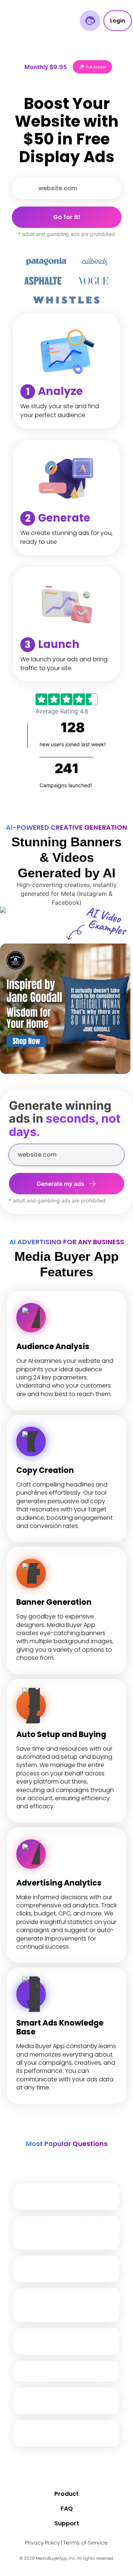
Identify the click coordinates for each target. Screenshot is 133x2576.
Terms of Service (86, 2543)
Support (67, 2523)
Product (66, 2494)
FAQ (67, 2509)
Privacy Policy (42, 2543)
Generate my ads (60, 1184)
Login (118, 21)
